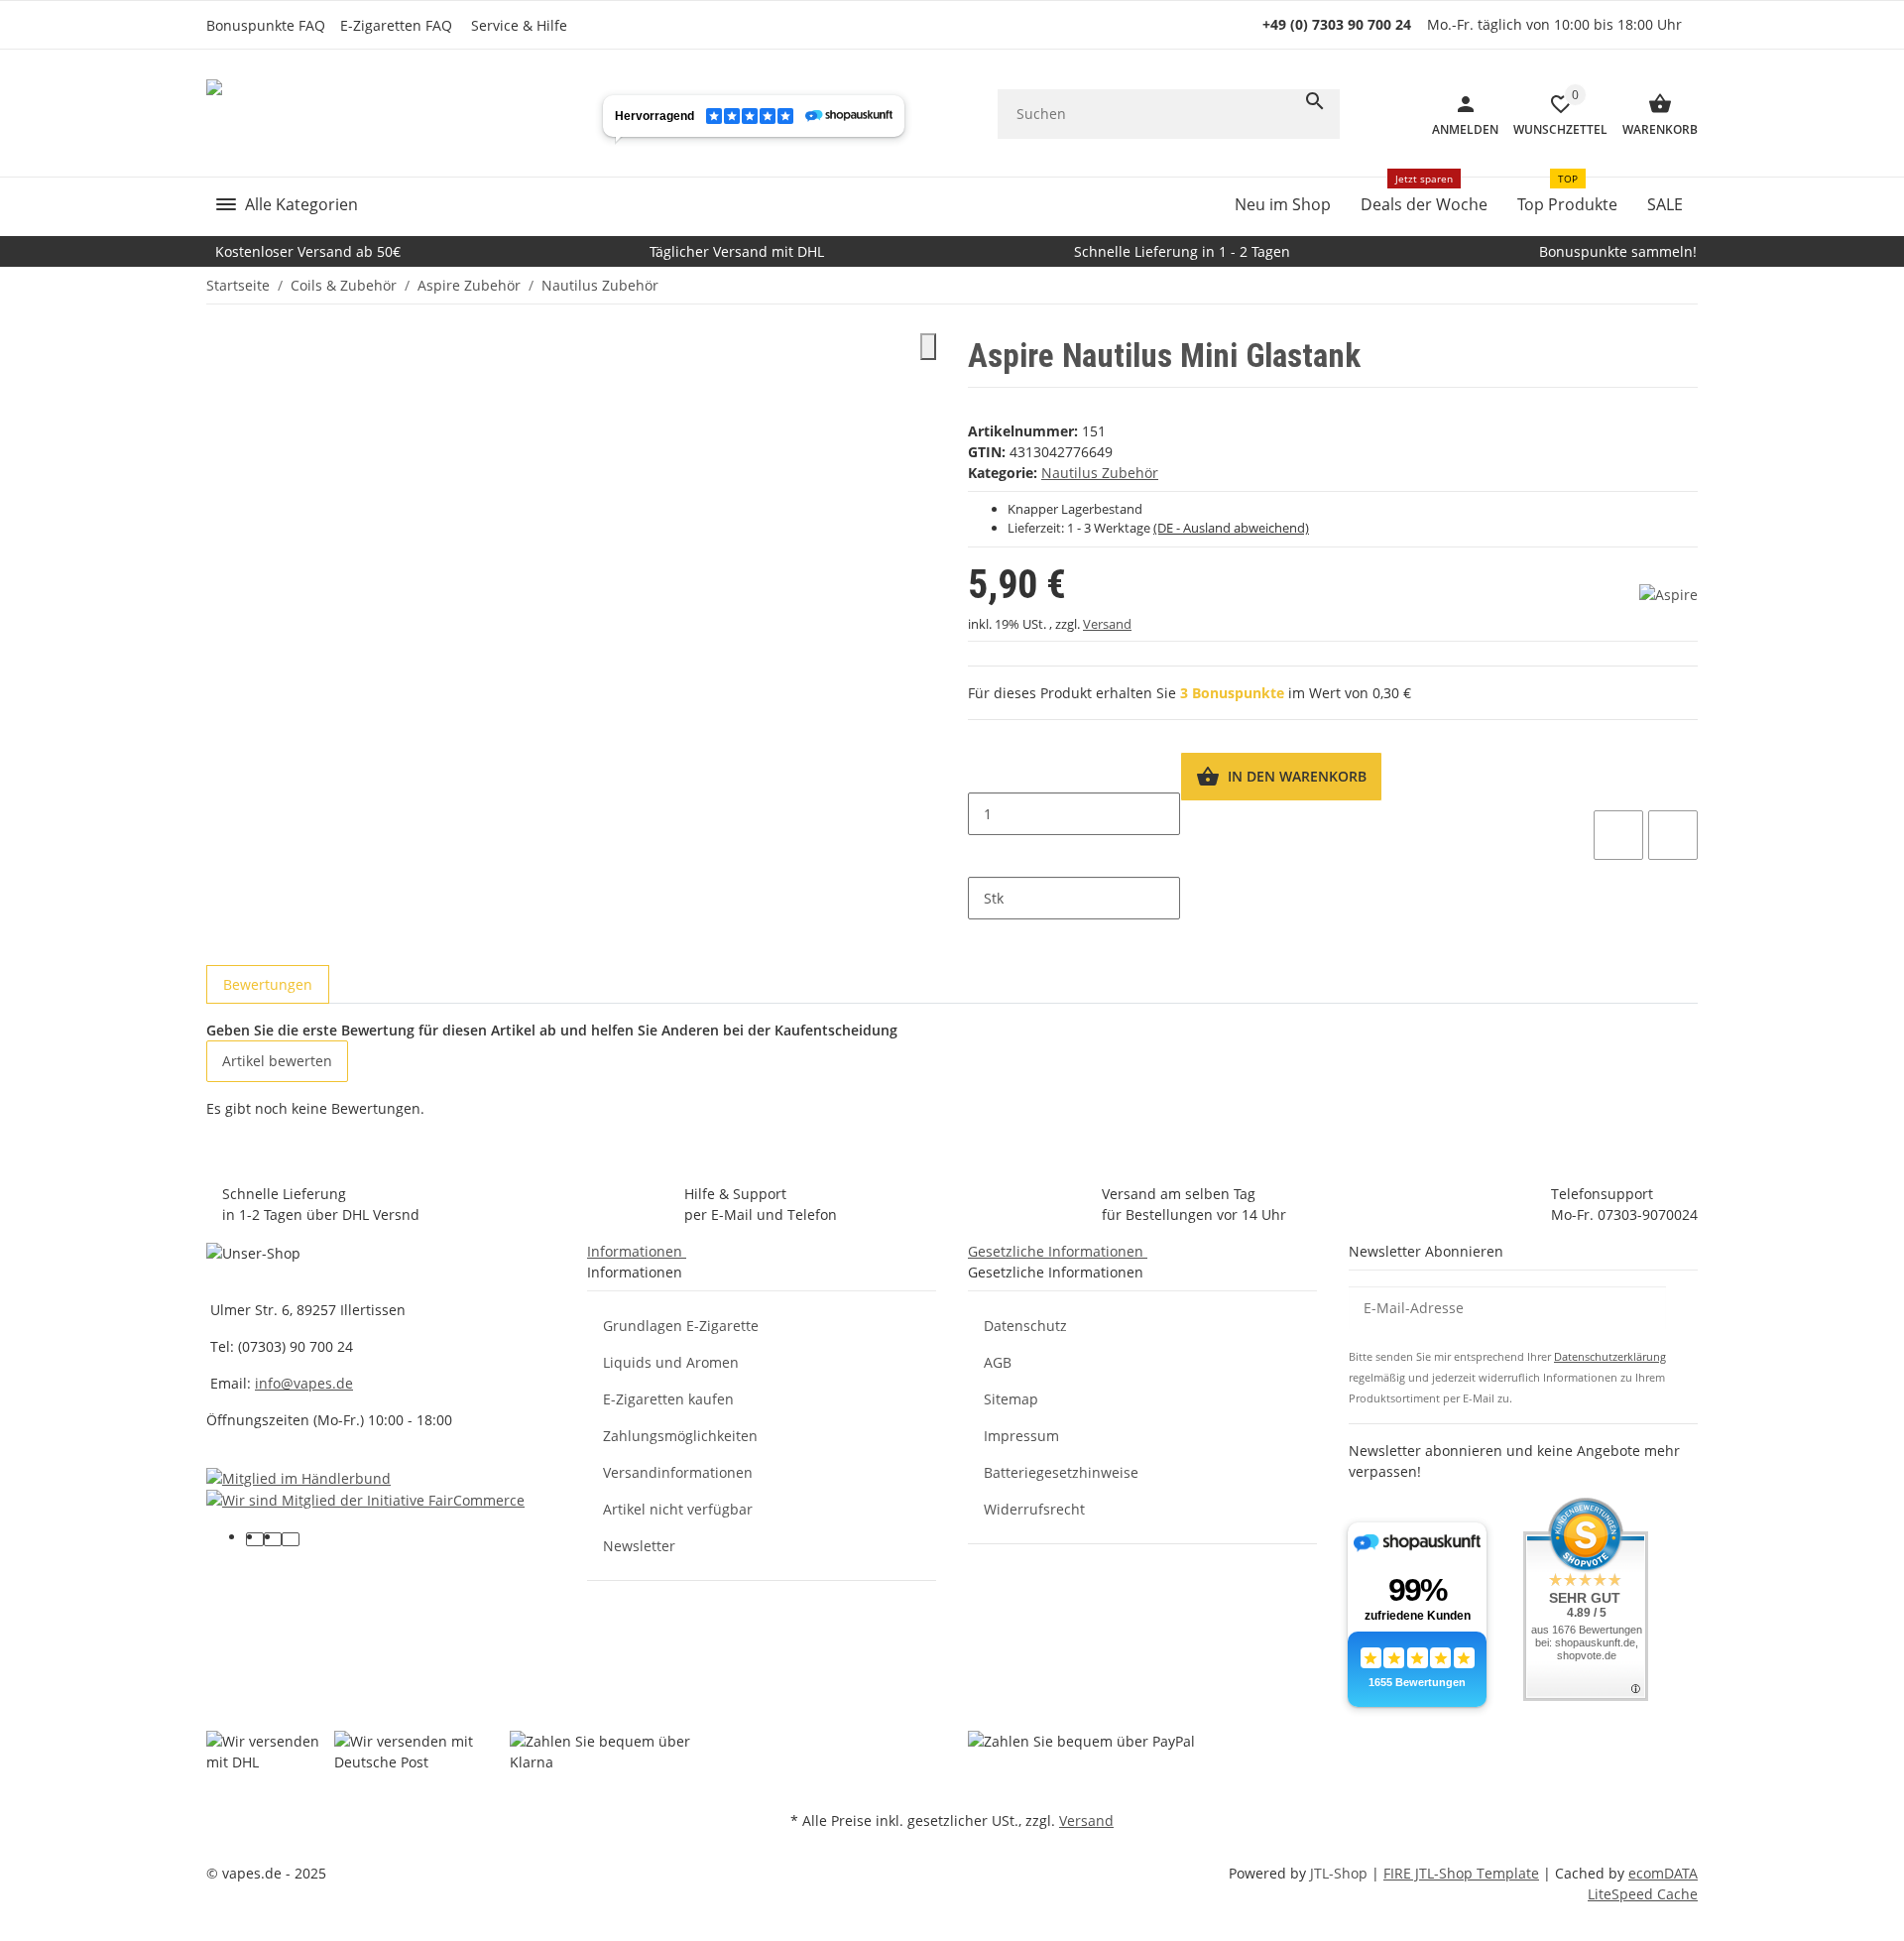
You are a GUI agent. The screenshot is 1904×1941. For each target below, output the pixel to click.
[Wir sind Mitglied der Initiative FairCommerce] (365, 1499)
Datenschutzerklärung (1610, 1356)
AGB (998, 1362)
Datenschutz (1025, 1326)
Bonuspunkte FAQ (266, 25)
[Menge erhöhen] (984, 856)
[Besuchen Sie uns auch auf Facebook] (255, 1539)
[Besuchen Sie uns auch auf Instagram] (291, 1539)
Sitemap (1011, 1399)
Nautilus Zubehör (1100, 473)
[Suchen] (1315, 101)
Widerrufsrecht (1034, 1509)
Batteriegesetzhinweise (1061, 1472)
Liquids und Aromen (671, 1362)
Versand (1107, 624)
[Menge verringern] (984, 773)
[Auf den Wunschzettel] (1618, 835)
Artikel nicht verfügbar (678, 1509)
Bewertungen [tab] (268, 984)
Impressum (1021, 1436)
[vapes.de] (358, 114)
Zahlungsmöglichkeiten (680, 1436)
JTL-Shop (1341, 1873)
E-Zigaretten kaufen (668, 1399)
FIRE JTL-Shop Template (1461, 1873)
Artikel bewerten (277, 1061)
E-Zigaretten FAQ (396, 25)
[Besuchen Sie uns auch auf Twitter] (273, 1539)
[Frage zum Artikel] (1673, 835)
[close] (928, 347)
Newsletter (639, 1546)
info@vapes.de (304, 1383)
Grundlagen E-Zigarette (681, 1326)
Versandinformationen (678, 1472)
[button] (525, 25)
